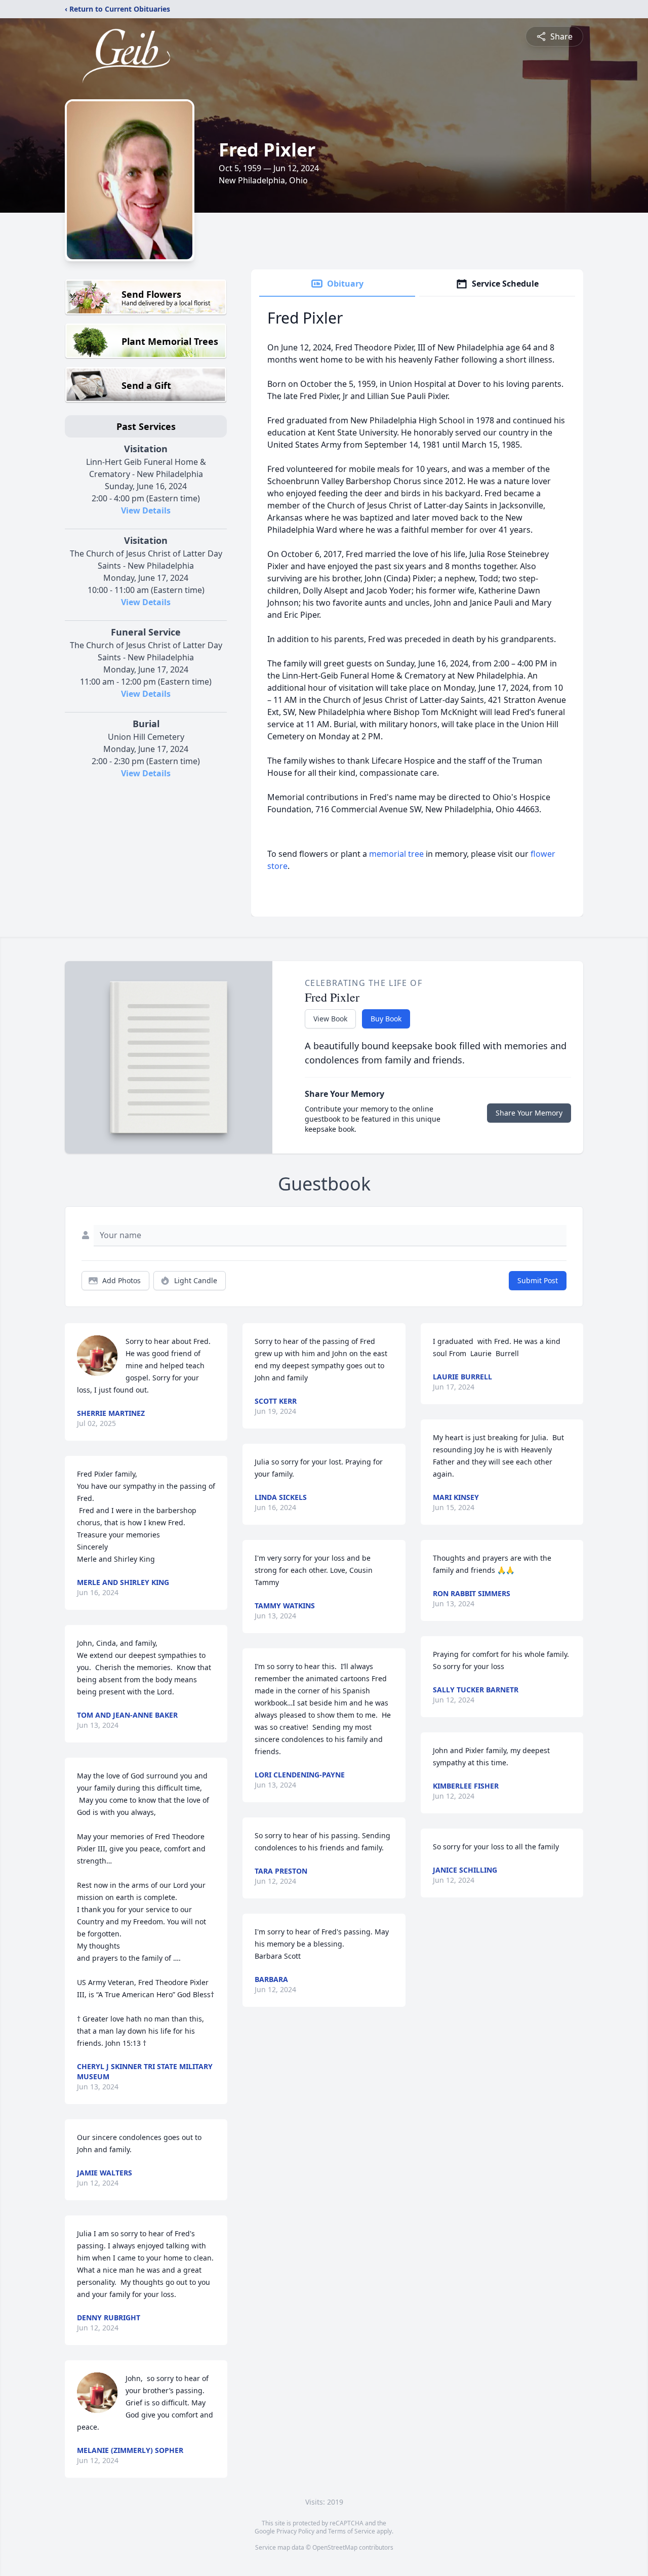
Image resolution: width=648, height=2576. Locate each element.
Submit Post (538, 1280)
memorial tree (396, 854)
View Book (330, 1019)
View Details (146, 510)
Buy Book (386, 1019)
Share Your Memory (529, 1113)
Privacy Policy (295, 2531)
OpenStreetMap (335, 2547)
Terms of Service (352, 2531)
